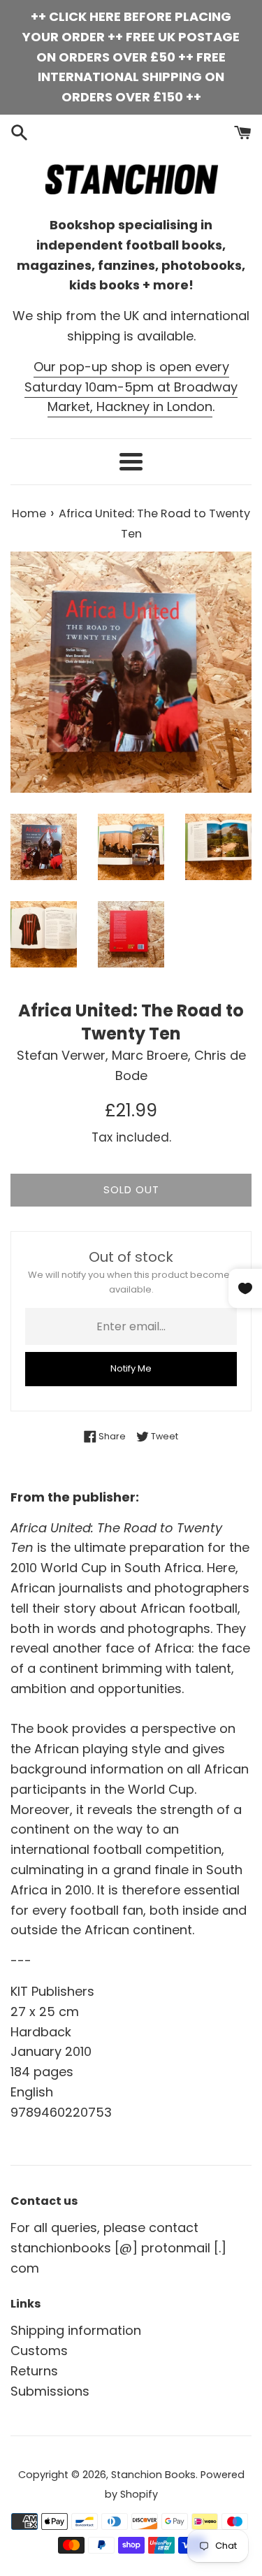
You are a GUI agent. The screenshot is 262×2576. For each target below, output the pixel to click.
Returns (34, 2371)
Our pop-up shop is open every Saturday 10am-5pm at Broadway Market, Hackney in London (131, 387)
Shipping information (76, 2330)
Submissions (50, 2391)
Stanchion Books (153, 2475)
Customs (39, 2351)
